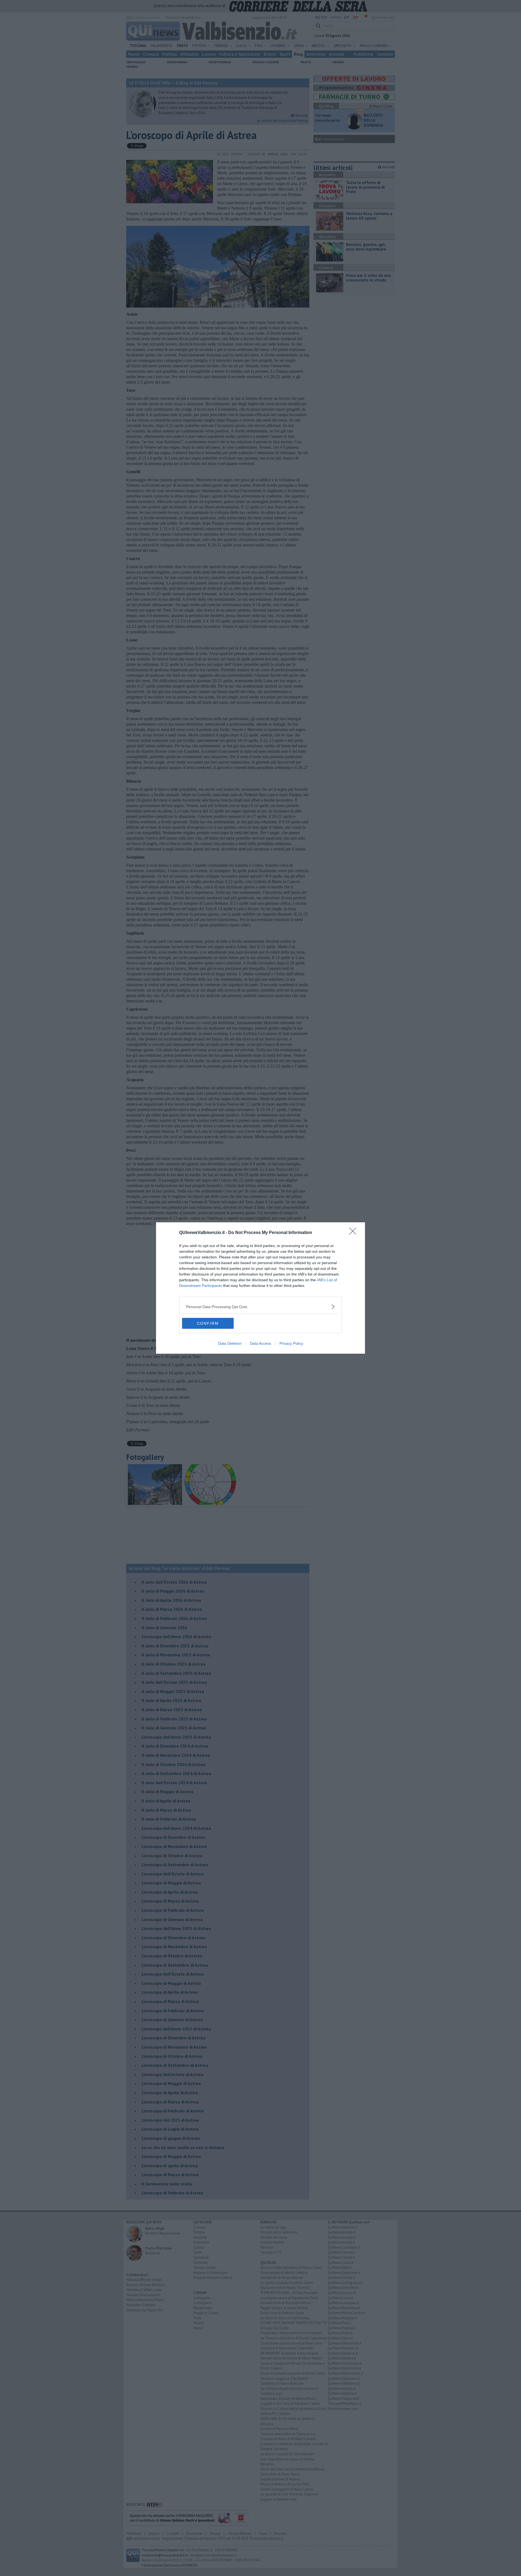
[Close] (354, 1233)
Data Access (260, 1343)
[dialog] (260, 1288)
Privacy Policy (291, 1343)
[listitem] (260, 1307)
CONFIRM (208, 1323)
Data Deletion (230, 1343)
